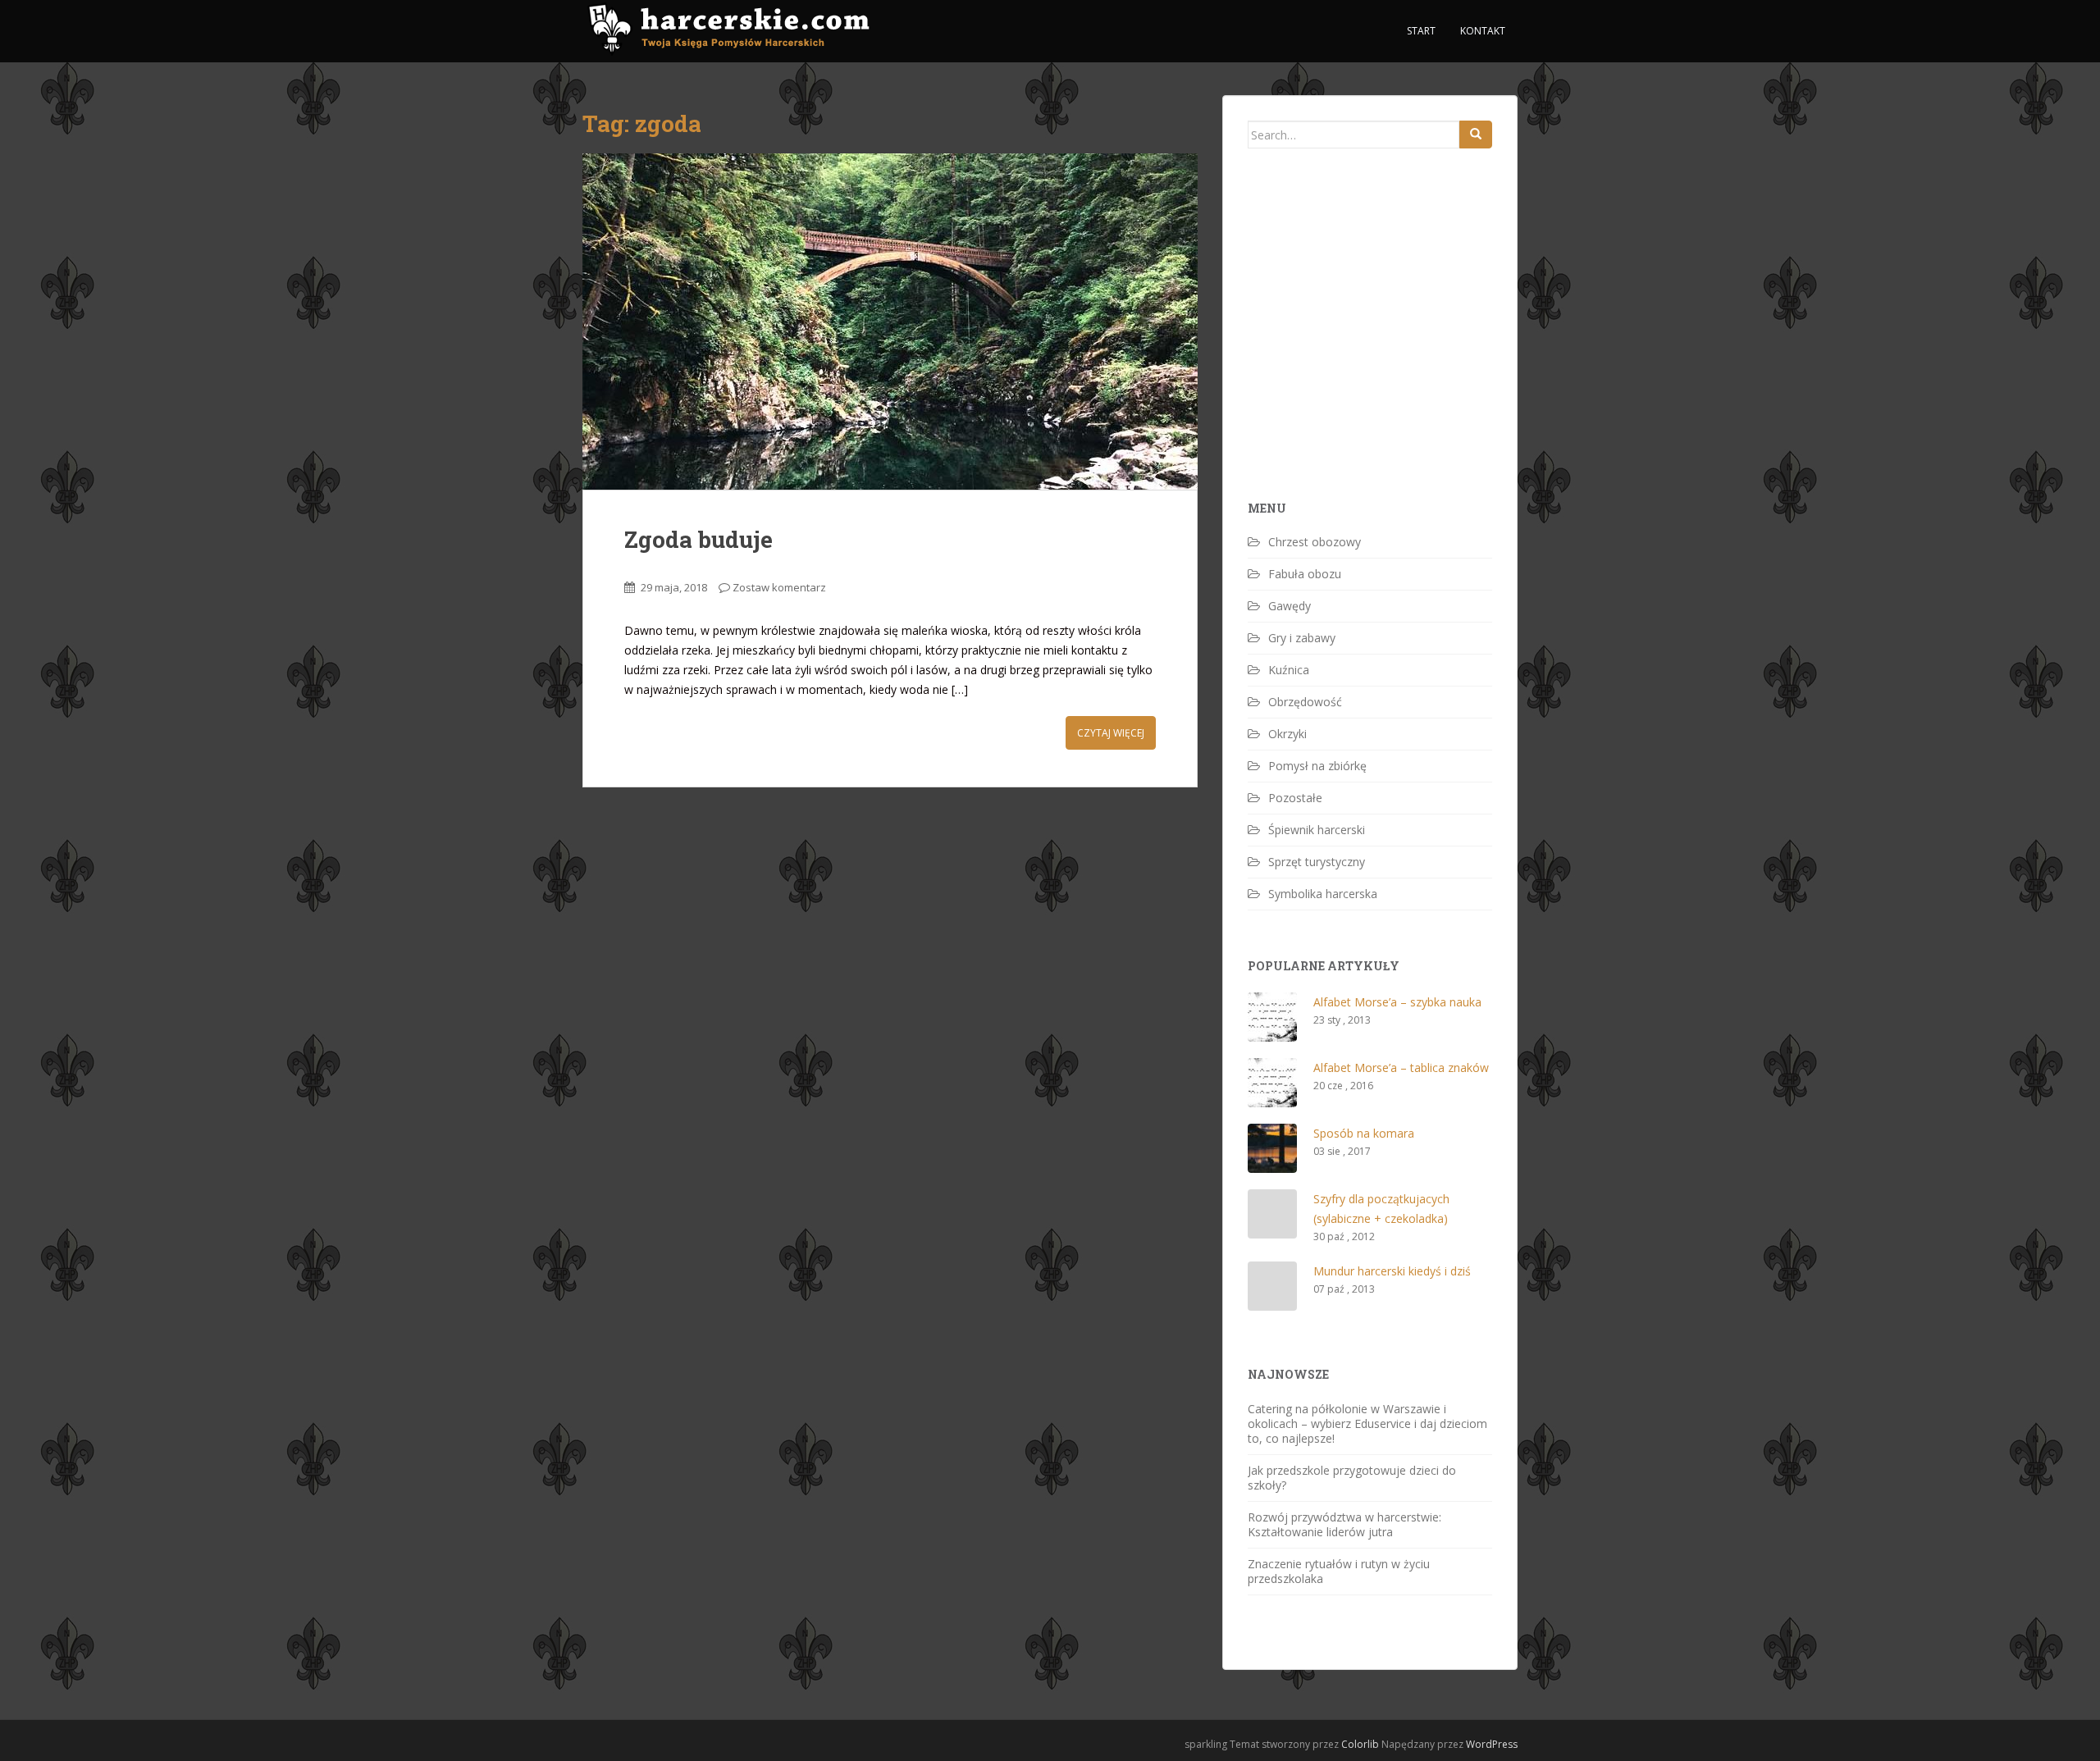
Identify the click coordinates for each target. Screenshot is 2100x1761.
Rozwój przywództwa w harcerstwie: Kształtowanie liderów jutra (1344, 1524)
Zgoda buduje (698, 539)
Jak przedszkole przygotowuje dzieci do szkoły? (1352, 1478)
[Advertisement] (1371, 353)
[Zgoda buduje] (890, 322)
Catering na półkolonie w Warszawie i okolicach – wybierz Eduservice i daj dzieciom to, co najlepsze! (1367, 1423)
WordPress (1492, 1744)
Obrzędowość (1305, 702)
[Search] (1476, 135)
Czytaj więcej (1111, 733)
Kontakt (1483, 31)
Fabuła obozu (1305, 574)
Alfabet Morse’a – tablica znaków (1401, 1068)
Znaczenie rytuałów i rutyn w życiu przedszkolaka (1339, 1571)
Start (1421, 31)
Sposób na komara (1364, 1133)
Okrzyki (1287, 734)
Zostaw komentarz (779, 587)
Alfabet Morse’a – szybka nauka (1397, 1002)
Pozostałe (1295, 798)
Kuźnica (1289, 670)
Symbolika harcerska (1323, 894)
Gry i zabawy (1302, 638)
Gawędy (1290, 606)
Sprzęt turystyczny (1317, 862)
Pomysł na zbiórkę (1317, 766)
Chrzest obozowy (1315, 542)
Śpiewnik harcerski (1317, 830)
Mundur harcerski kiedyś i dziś (1392, 1271)
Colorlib (1360, 1744)
